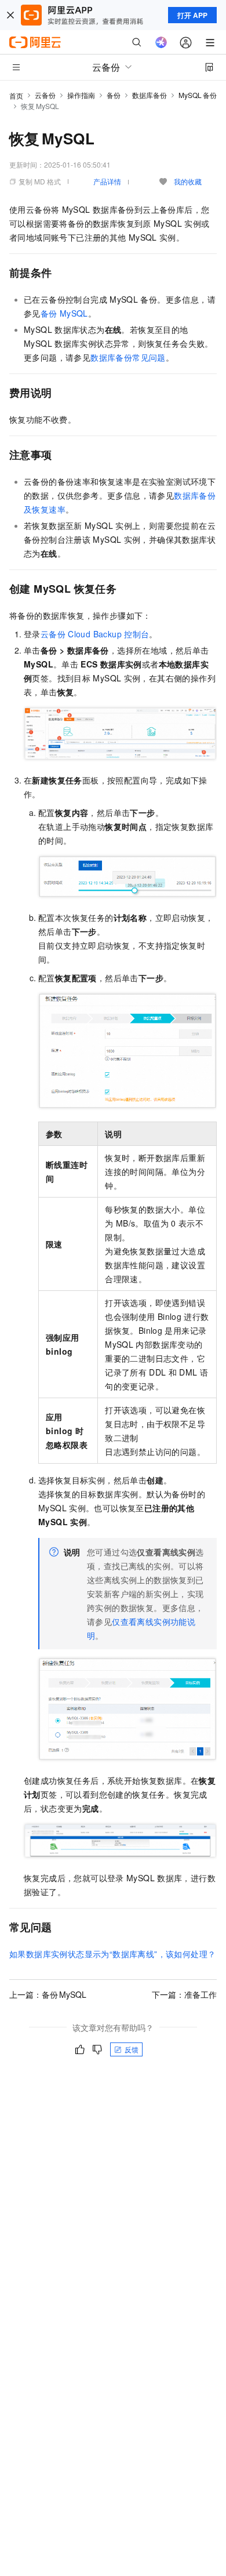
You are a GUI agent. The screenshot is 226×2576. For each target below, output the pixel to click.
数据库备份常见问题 (128, 357)
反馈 (132, 2049)
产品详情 (107, 181)
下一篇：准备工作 (184, 1994)
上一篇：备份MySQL (48, 1994)
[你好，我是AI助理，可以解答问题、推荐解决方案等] (161, 42)
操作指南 (81, 95)
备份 (114, 95)
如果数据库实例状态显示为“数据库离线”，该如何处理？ (112, 1954)
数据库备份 (150, 95)
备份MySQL (64, 313)
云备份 (45, 95)
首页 (16, 95)
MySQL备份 (198, 95)
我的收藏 (188, 181)
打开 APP (192, 15)
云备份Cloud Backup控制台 (95, 634)
